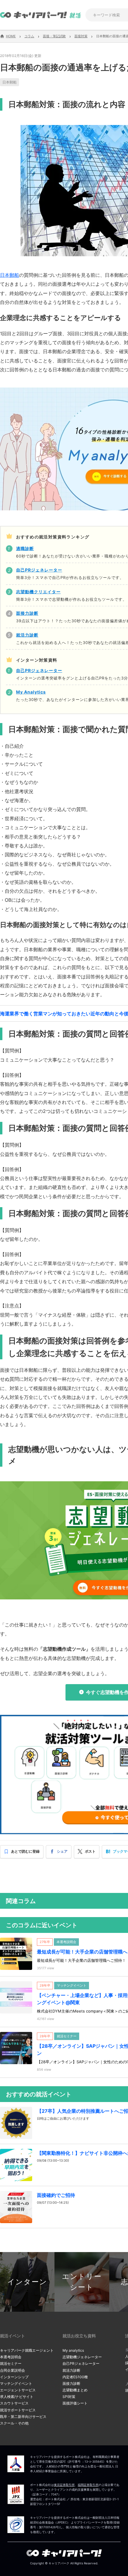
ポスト (90, 1851)
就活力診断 (71, 2370)
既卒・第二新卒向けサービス (23, 2417)
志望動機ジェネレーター (82, 2357)
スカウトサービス (14, 2403)
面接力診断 (71, 2383)
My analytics (73, 2350)
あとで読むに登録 (25, 1851)
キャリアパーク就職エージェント (27, 2350)
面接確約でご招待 (56, 2195)
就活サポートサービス (18, 2410)
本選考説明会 (11, 2357)
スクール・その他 (14, 2423)
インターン (27, 2282)
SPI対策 (69, 2397)
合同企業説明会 (13, 2370)
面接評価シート (75, 2403)
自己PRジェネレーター (81, 2363)
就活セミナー (11, 2363)
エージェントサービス (18, 2390)
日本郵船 (10, 82)
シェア (62, 1851)
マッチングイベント (16, 2383)
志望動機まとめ (75, 2390)
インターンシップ (14, 2377)
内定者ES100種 (75, 2377)
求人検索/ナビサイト (17, 2397)
